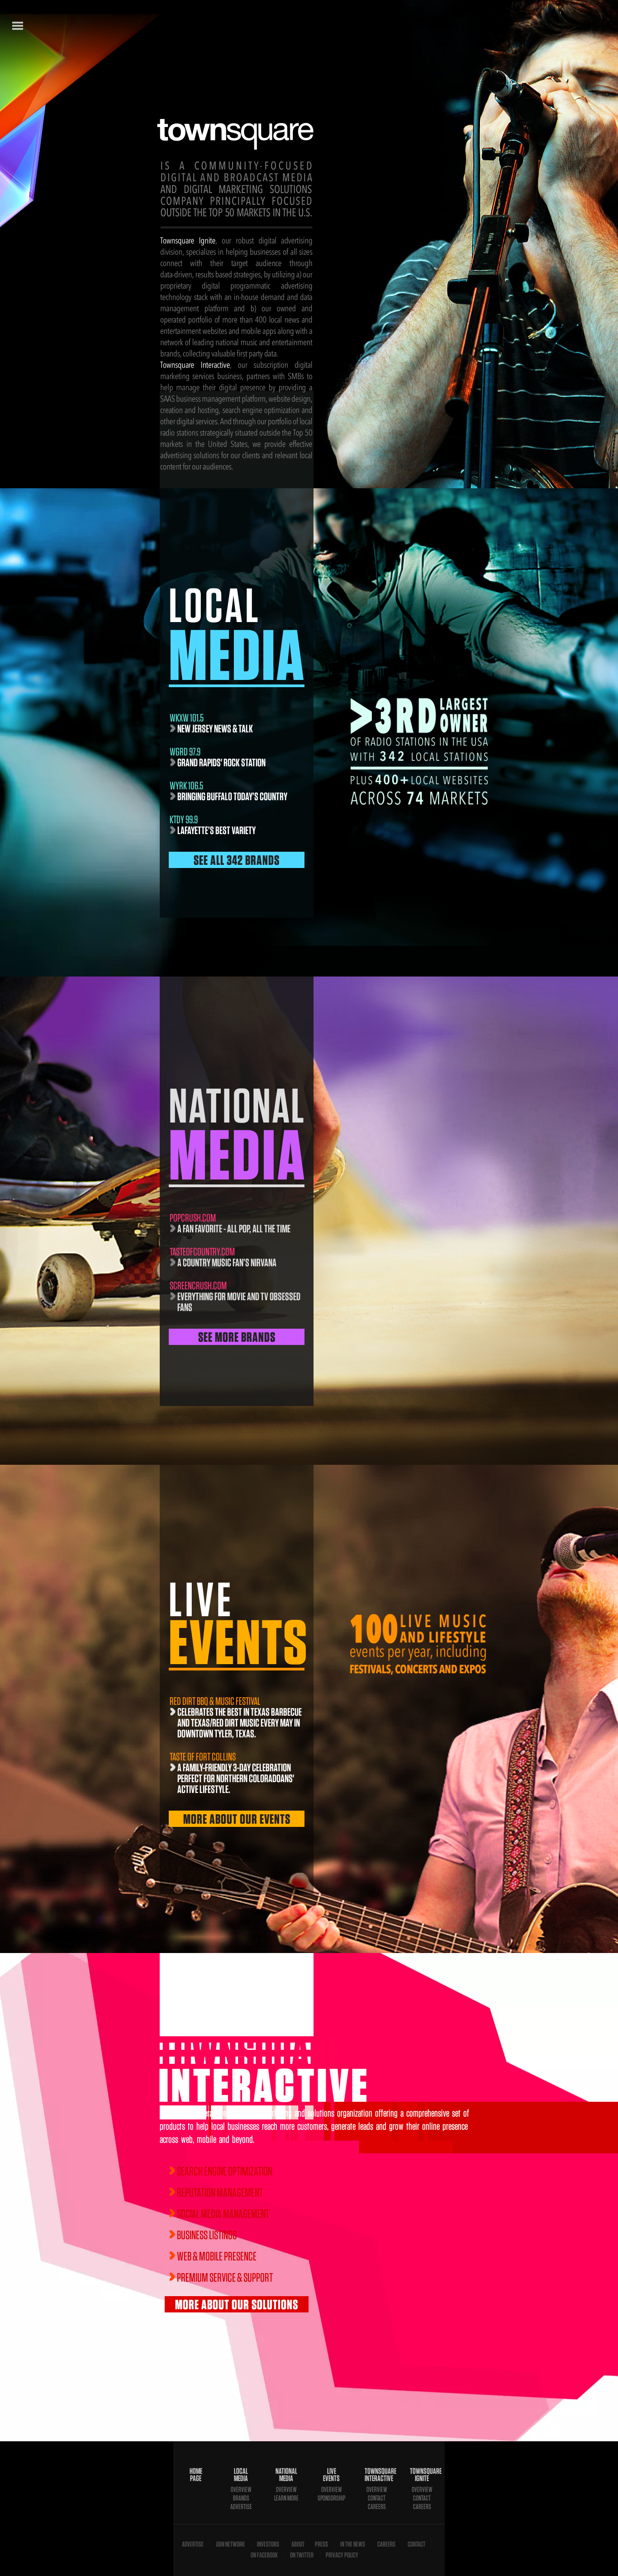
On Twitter (302, 2555)
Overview (241, 2489)
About (298, 2544)
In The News (353, 2544)
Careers (377, 2507)
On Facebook (264, 2555)
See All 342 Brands (237, 860)
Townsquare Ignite (422, 2475)
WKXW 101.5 (187, 718)
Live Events (331, 2475)
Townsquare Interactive (377, 2475)
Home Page (196, 2475)
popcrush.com (193, 1218)
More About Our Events (237, 1819)
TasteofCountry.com (202, 1252)
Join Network (230, 2544)
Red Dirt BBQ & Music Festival (215, 1701)
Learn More (286, 2498)
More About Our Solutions (237, 2304)
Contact (377, 2498)
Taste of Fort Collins (203, 1757)
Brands (241, 2498)
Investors (268, 2544)
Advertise (241, 2507)
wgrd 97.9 (185, 752)
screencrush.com (198, 1286)
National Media (286, 2475)
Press (321, 2544)
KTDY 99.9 (184, 819)
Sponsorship (331, 2498)
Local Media (241, 2475)
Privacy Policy (342, 2555)
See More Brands (237, 1337)
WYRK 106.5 (186, 786)
